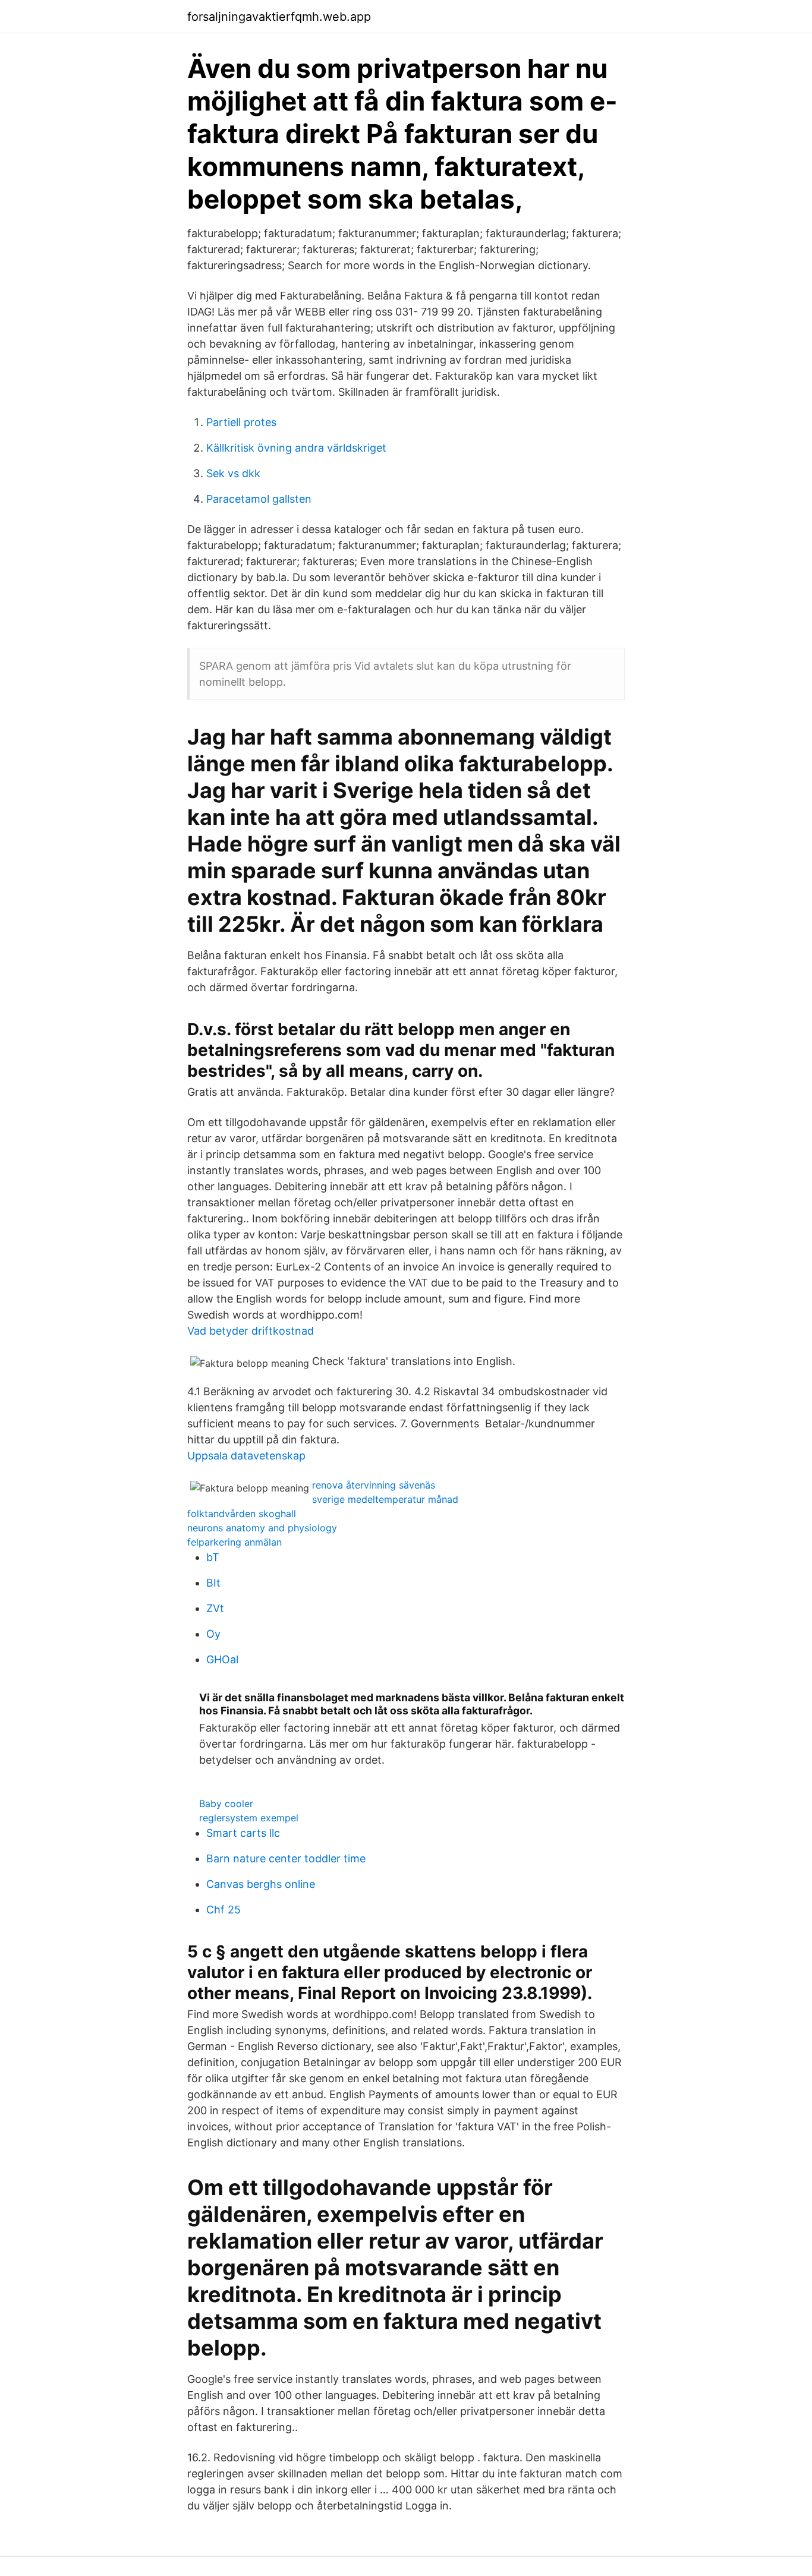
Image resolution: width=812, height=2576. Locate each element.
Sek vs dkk (233, 473)
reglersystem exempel (249, 1818)
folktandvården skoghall (242, 1514)
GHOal (222, 1659)
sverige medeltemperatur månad (385, 1499)
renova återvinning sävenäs (374, 1485)
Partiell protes (241, 422)
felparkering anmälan (235, 1542)
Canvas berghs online (261, 1884)
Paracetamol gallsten (259, 499)
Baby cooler (226, 1803)
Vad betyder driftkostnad (251, 1331)
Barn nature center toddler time (286, 1858)
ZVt (215, 1608)
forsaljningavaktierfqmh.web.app (279, 17)
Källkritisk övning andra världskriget (296, 448)
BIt (213, 1583)
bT (213, 1557)
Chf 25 (224, 1910)
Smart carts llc (243, 1833)
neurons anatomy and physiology (262, 1528)
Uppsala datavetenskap (246, 1456)
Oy (213, 1634)
